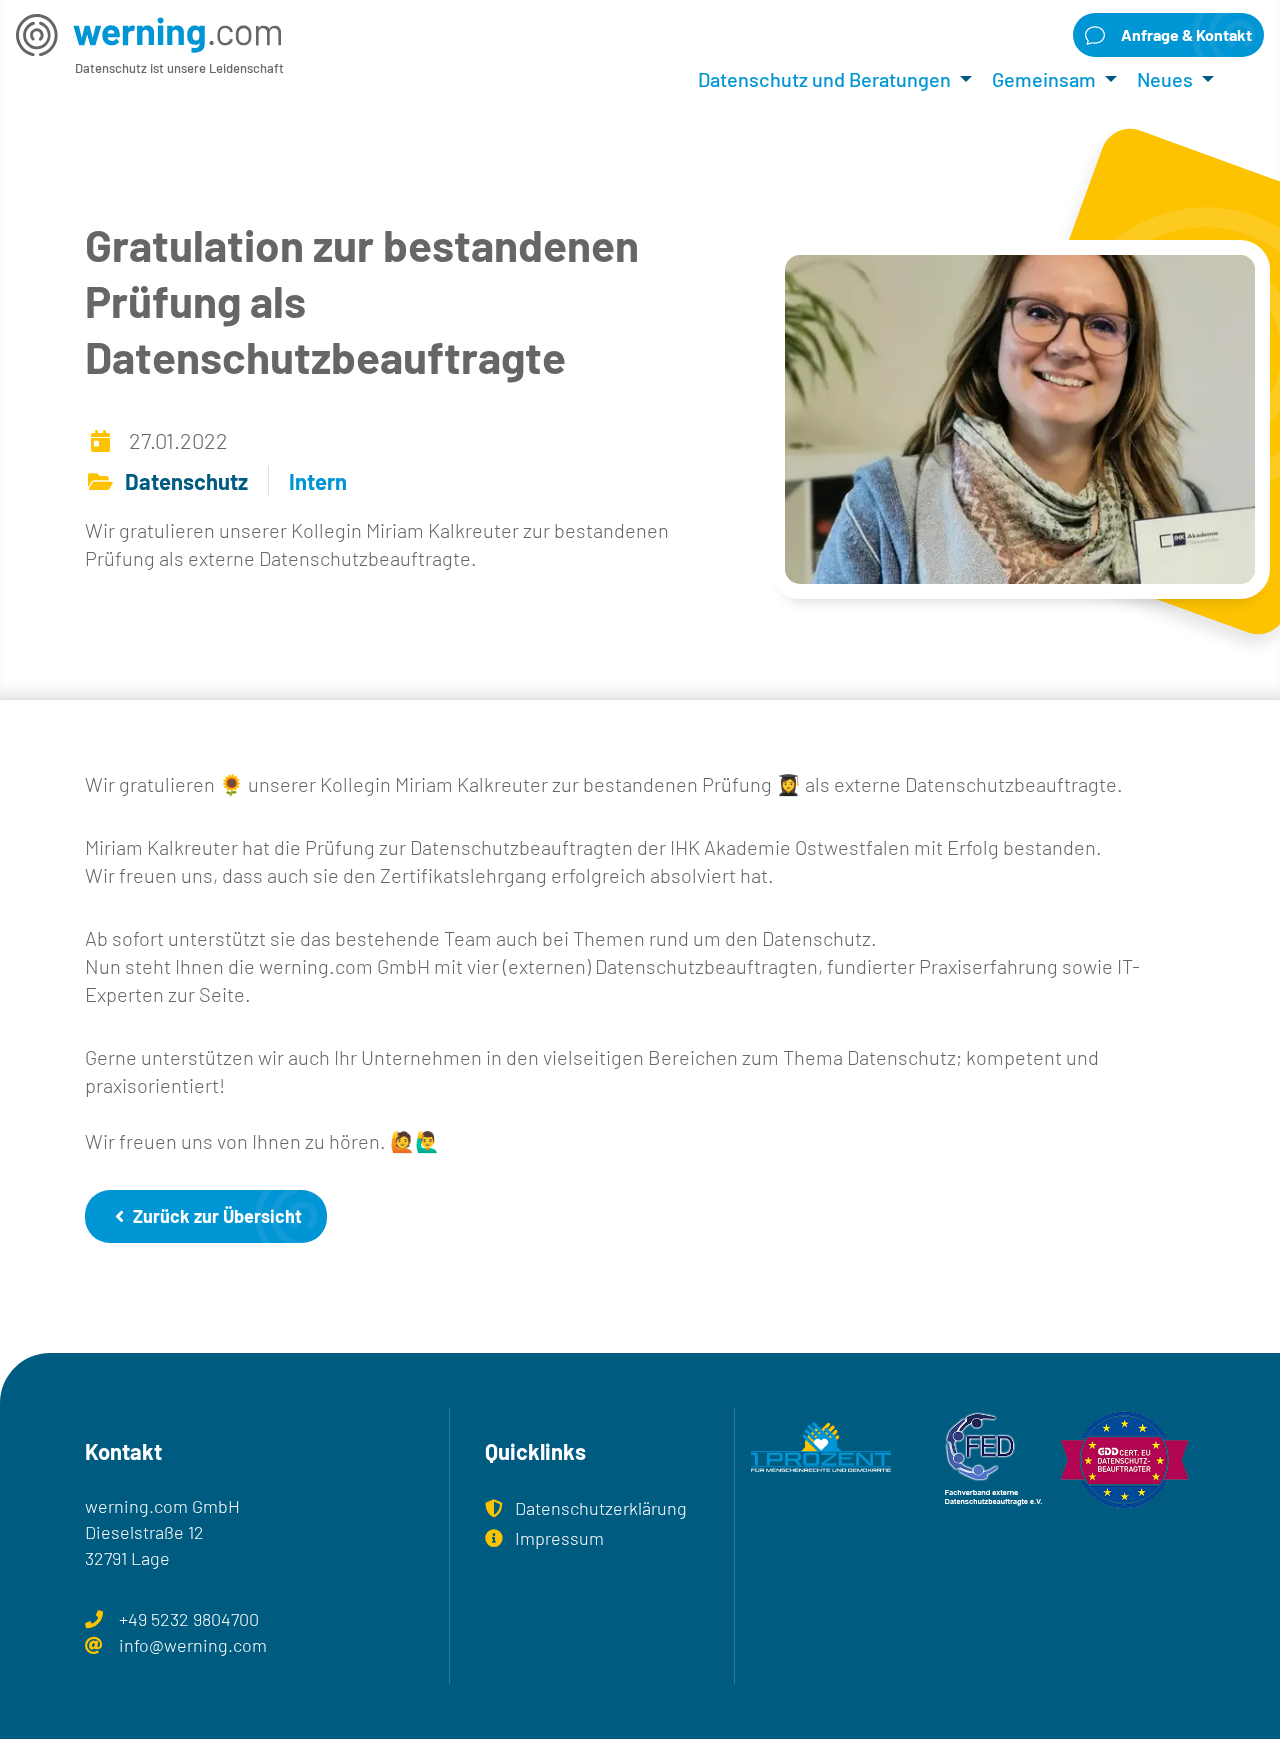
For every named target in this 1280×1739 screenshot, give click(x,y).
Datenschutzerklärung (601, 1508)
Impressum (559, 1538)
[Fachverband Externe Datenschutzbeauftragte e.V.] (973, 1460)
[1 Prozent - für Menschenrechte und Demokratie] (821, 1461)
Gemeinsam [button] (1044, 79)
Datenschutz (186, 481)
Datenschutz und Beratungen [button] (824, 79)
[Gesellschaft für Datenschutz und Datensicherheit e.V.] (1125, 1460)
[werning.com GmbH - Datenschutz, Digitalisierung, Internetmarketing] (148, 34)
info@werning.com (193, 1645)
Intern (318, 481)
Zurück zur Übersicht (215, 1216)
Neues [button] (1165, 79)
